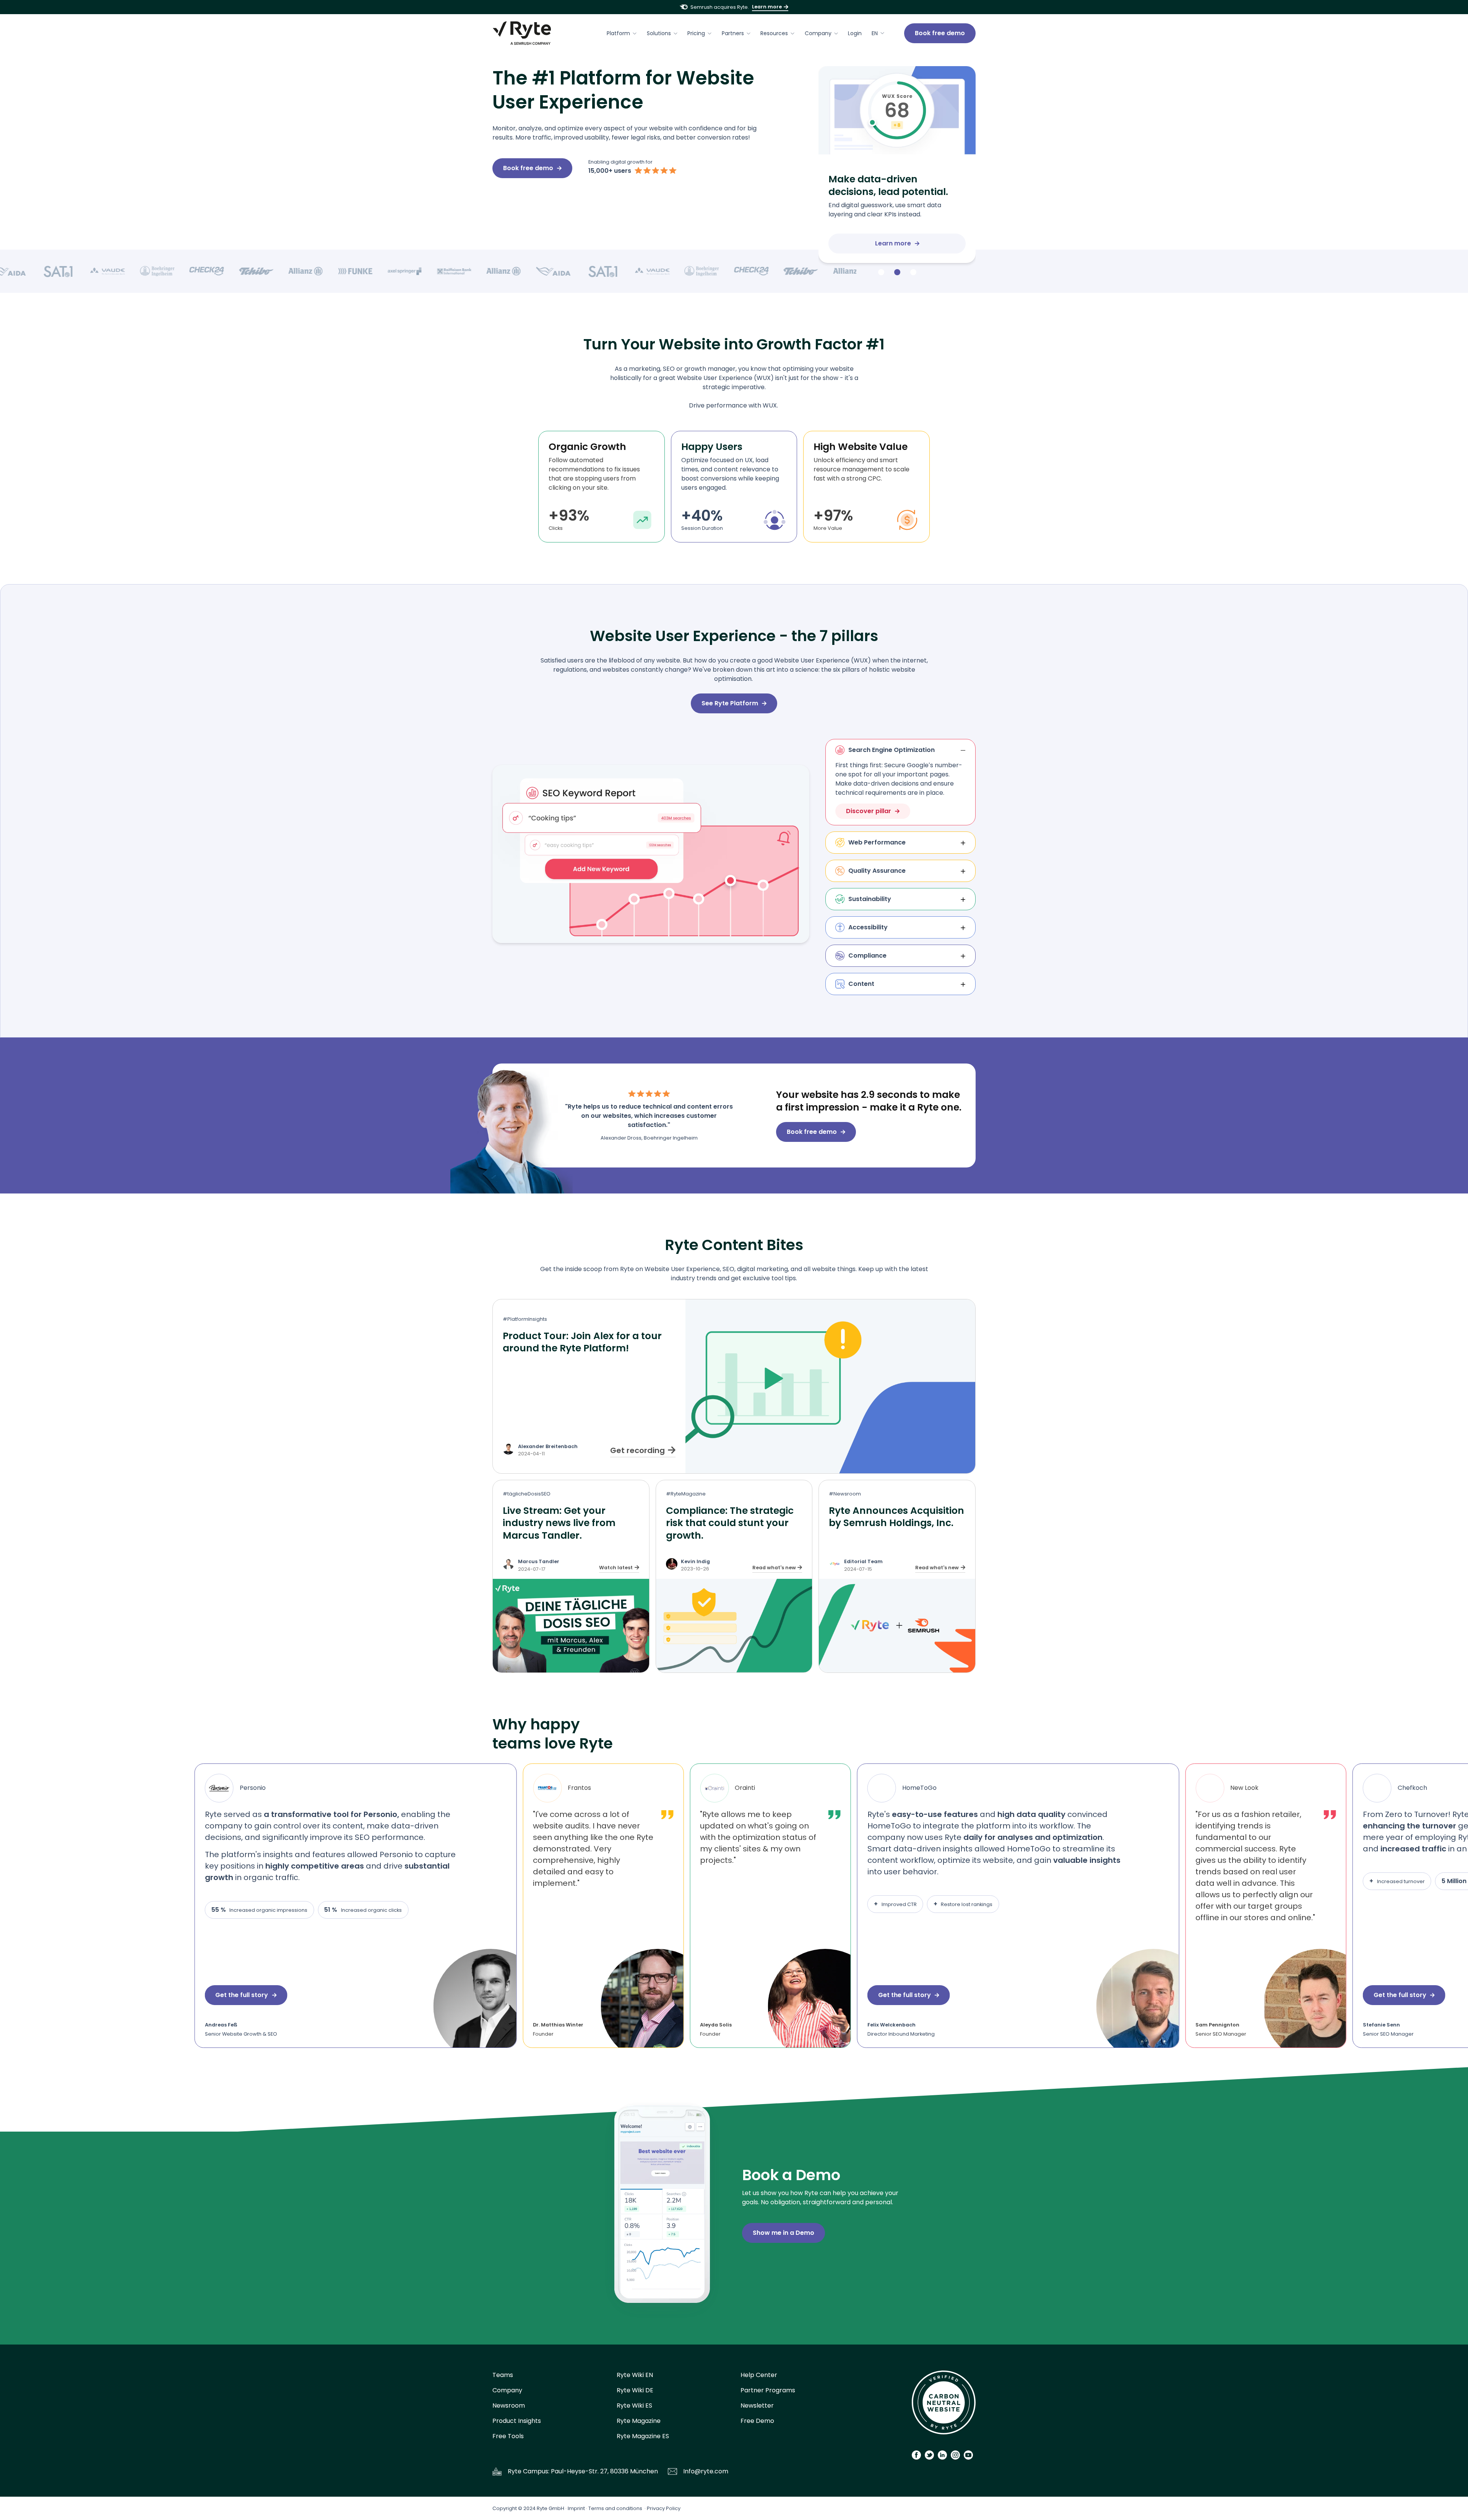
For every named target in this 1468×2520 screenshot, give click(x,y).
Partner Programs (768, 2390)
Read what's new (774, 1568)
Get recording (637, 1450)
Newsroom (509, 2406)
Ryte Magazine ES (643, 2436)
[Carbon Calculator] (944, 2405)
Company (818, 33)
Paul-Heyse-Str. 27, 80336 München (604, 2471)
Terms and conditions (615, 2508)
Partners (733, 33)
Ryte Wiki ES (634, 2406)
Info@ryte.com (706, 2471)
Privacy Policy (664, 2508)
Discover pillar (869, 811)
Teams (503, 2375)
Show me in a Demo (784, 2233)
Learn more (767, 7)
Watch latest (616, 1568)
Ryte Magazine (639, 2421)
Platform (618, 33)
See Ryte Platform (730, 703)
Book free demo (940, 33)
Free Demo (757, 2421)
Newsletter (757, 2406)
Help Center (759, 2375)
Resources (774, 33)
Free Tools (508, 2436)
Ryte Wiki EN (635, 2375)
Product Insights (517, 2421)
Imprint (576, 2508)
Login (855, 33)
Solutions (659, 33)
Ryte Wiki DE (635, 2390)
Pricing (696, 33)
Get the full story (211, 1995)
